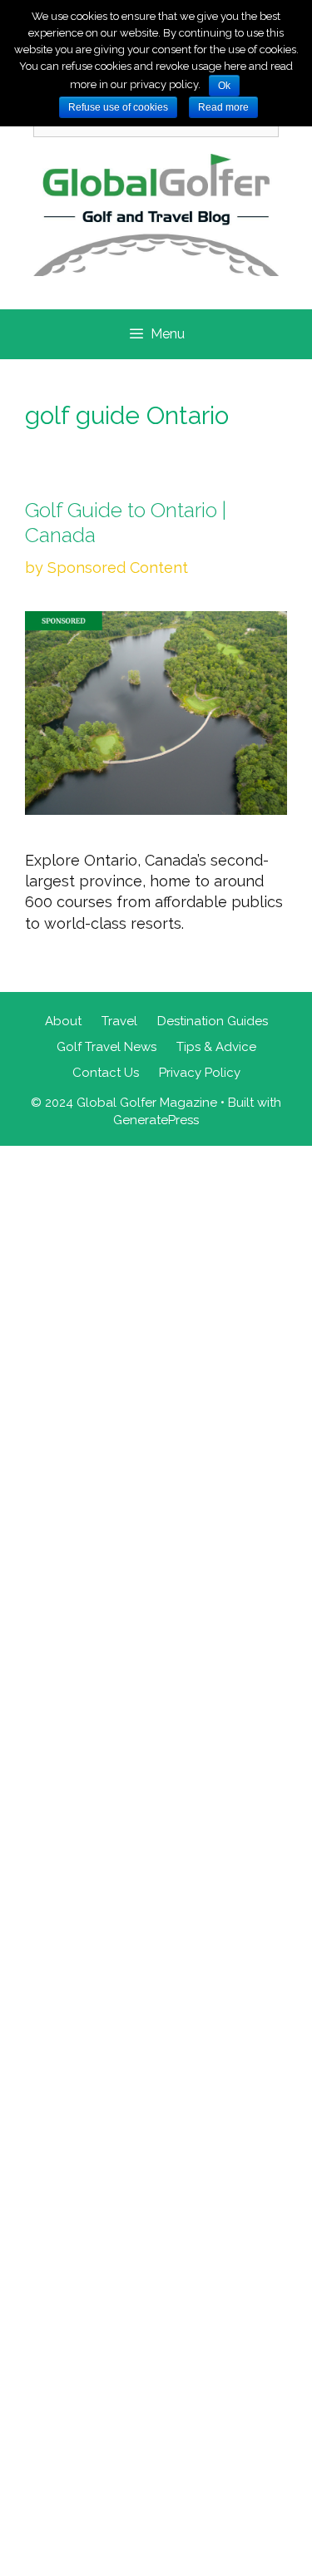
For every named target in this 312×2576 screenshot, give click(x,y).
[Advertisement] (156, 1858)
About (63, 1021)
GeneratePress (156, 1120)
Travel (119, 1021)
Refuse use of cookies (118, 107)
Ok (224, 86)
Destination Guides (213, 1021)
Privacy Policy (200, 1073)
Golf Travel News (106, 1047)
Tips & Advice (216, 1047)
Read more (223, 107)
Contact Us (106, 1073)
